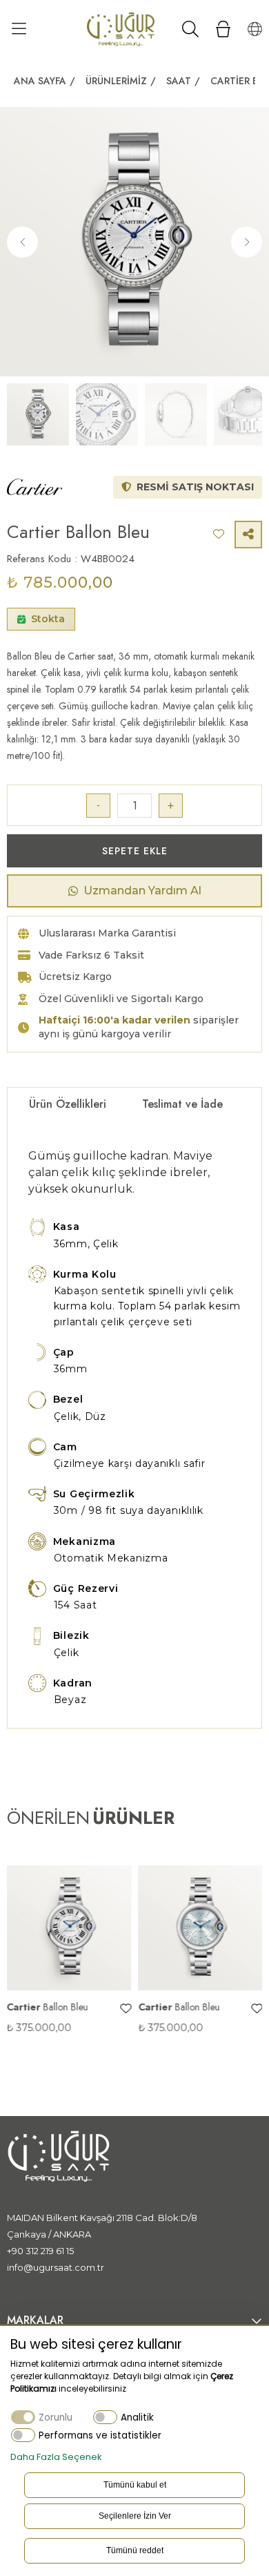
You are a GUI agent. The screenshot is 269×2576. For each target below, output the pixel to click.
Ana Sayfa (40, 81)
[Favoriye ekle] (43, 2009)
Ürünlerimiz (116, 81)
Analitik (137, 2418)
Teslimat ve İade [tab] (182, 1104)
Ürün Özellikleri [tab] (68, 1104)
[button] (247, 242)
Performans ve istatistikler (100, 2435)
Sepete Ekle (135, 851)
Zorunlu (56, 2418)
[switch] (105, 2417)
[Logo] (121, 29)
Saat (179, 81)
